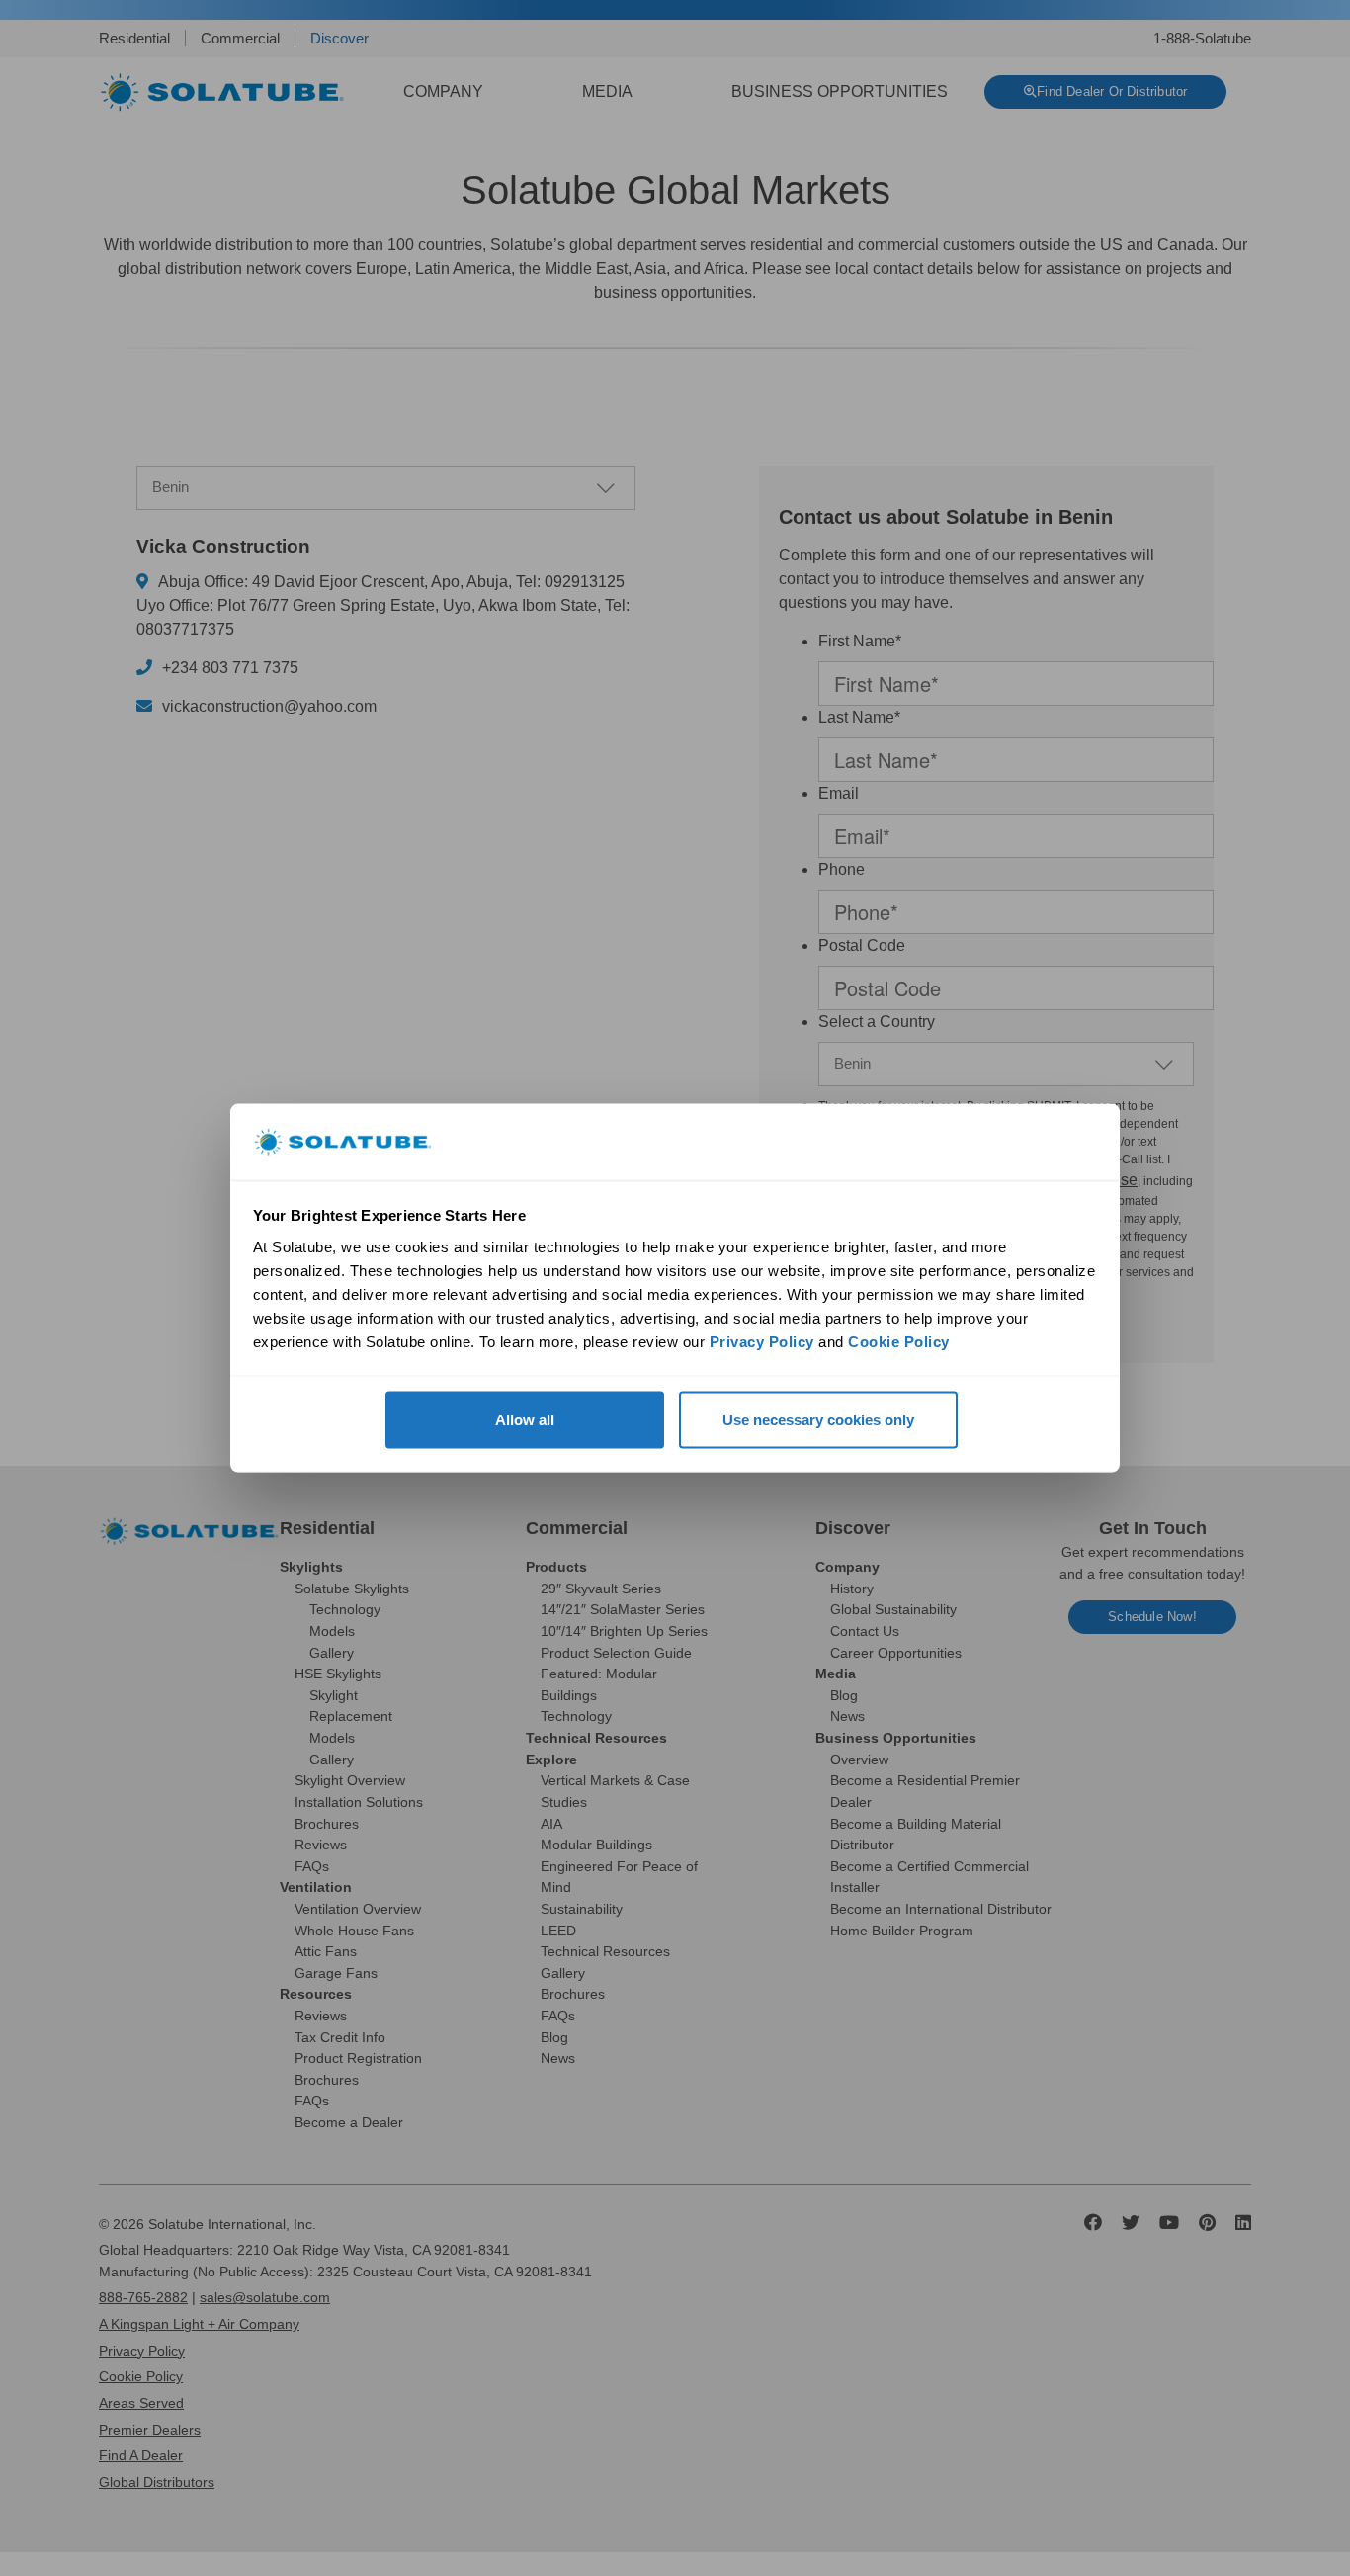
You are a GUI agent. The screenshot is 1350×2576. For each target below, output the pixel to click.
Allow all (525, 1420)
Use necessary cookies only (818, 1420)
